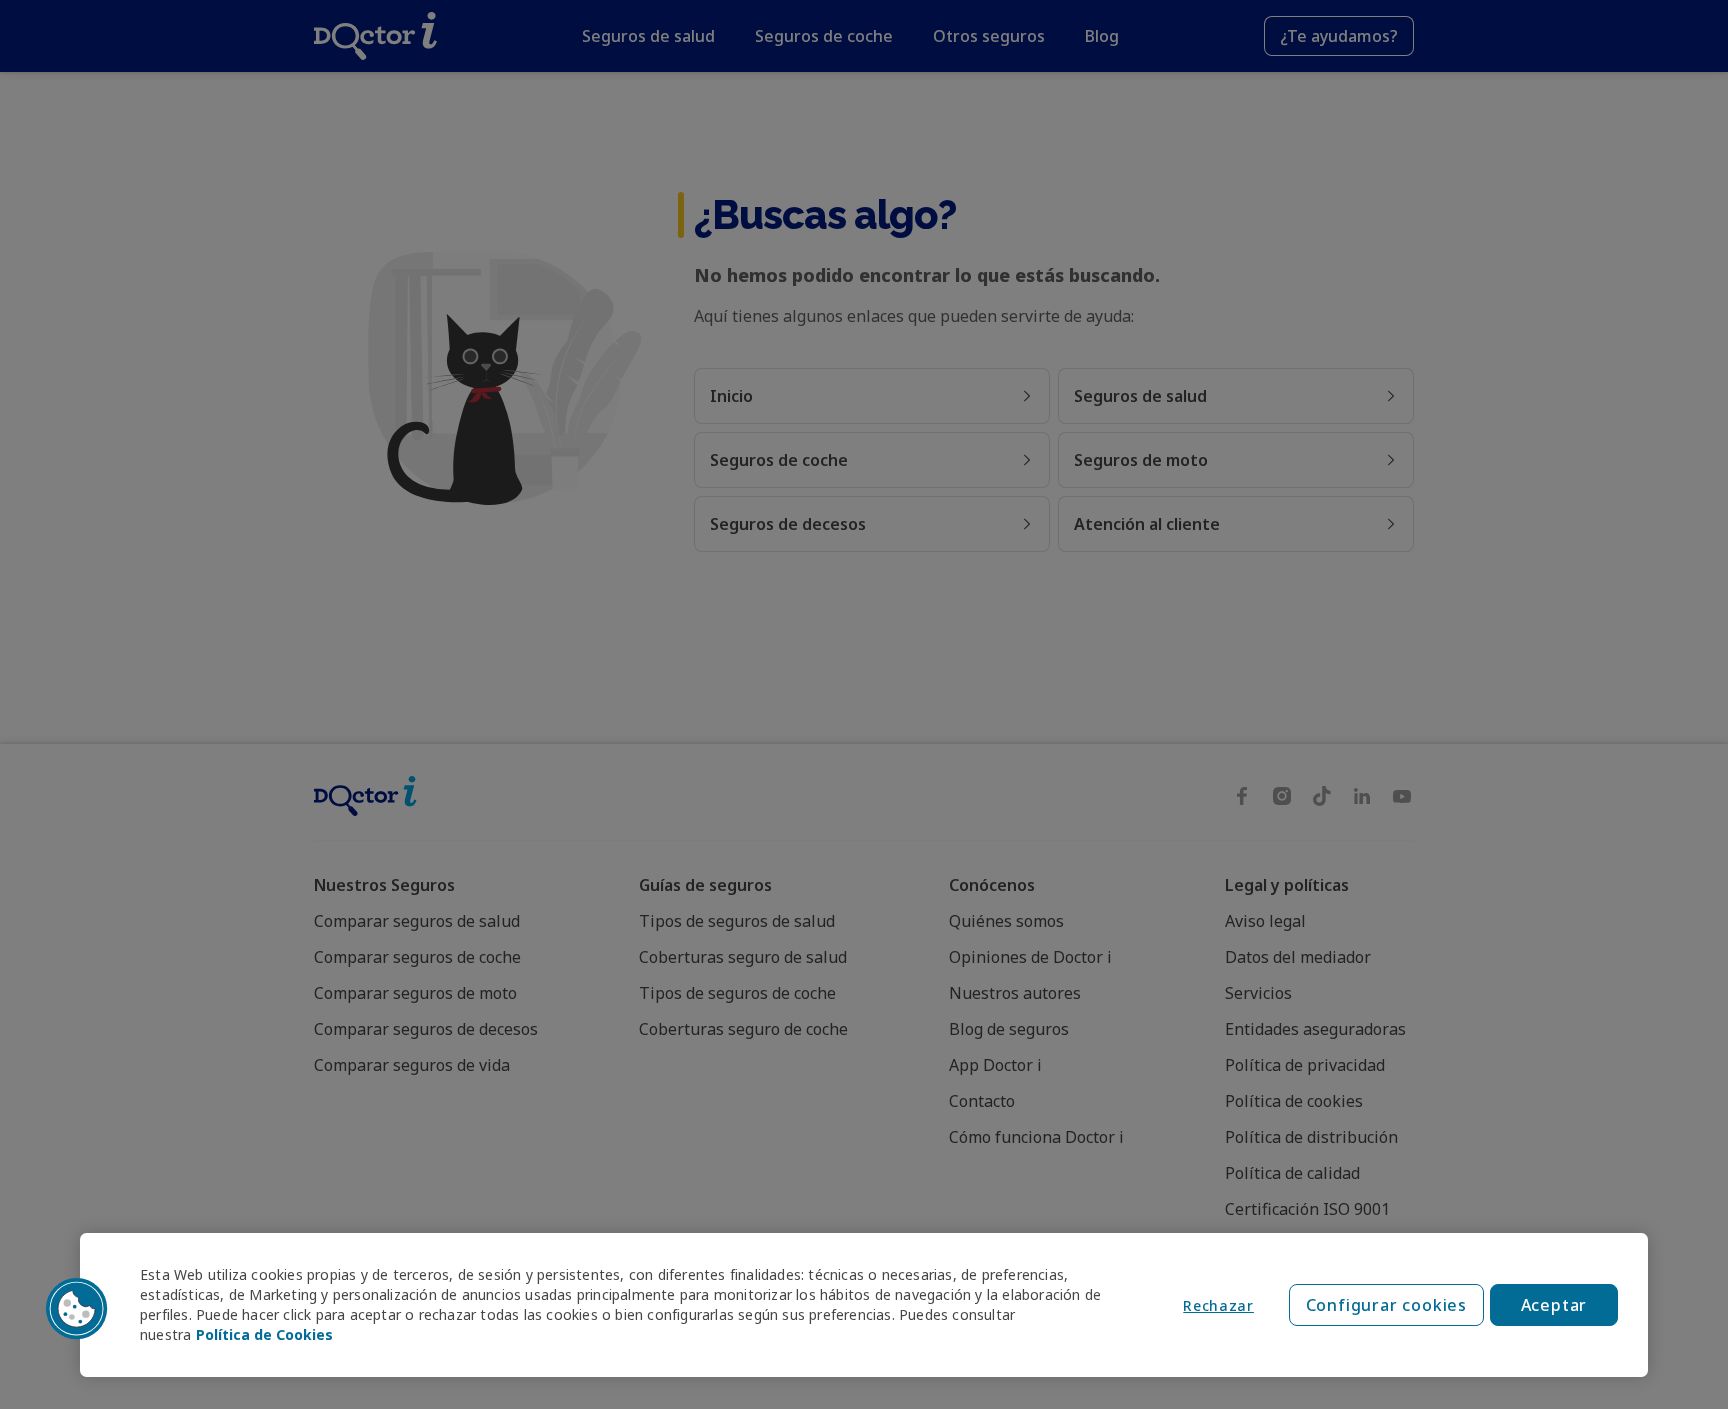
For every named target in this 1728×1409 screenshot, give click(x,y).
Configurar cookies (1386, 1305)
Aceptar (1554, 1305)
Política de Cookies (264, 1334)
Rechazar (1218, 1305)
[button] (77, 1309)
